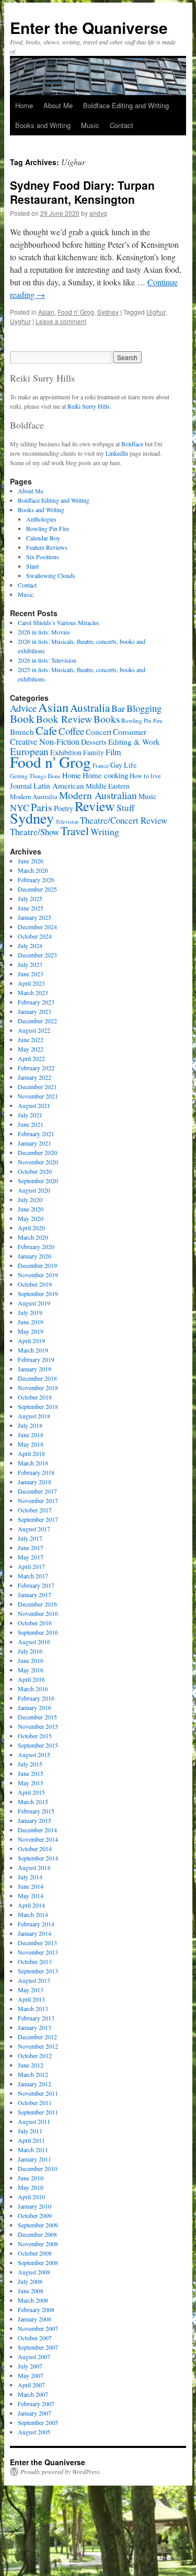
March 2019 (33, 1350)
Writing (105, 831)
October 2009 (35, 2215)
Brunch (22, 732)
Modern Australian (98, 795)
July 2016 (30, 1651)
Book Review (64, 719)
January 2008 (34, 2319)
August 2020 (34, 1190)
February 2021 (36, 1134)
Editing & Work (134, 742)
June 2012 (31, 2065)
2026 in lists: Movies (44, 632)
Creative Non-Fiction (45, 741)
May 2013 (31, 1990)
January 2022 (34, 1077)
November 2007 (38, 2328)
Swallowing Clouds (51, 575)
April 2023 (31, 983)
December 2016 (37, 1604)
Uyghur (20, 321)
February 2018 (36, 1472)
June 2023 (31, 974)
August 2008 (34, 2272)
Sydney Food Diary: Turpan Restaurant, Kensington (82, 192)
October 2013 (35, 1961)
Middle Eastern (108, 786)
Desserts (94, 742)
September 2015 (38, 1745)
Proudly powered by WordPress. (61, 2471)
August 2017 (34, 1529)
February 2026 (36, 880)
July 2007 (30, 2366)
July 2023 (30, 964)
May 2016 (31, 1670)
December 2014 (37, 1830)
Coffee (71, 731)
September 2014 (38, 1858)
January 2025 (34, 917)
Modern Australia (34, 796)
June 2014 (31, 1886)
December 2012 (37, 2037)
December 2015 (37, 1717)
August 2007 (34, 2356)
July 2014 (30, 1877)
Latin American (59, 785)
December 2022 (37, 1021)
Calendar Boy (43, 538)
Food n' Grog (76, 312)
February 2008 (36, 2309)
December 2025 (37, 889)
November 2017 (38, 1500)
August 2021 (34, 1105)
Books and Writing (43, 125)
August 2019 (34, 1303)
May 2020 (31, 1218)
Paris (42, 807)
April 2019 (31, 1341)
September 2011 (38, 2112)
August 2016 (34, 1642)
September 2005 (38, 2422)
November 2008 (38, 2244)
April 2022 (31, 1058)
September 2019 (38, 1293)
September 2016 (38, 1632)
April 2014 (31, 1905)
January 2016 (34, 1707)
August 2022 (34, 1030)
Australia (90, 708)
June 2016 (31, 1660)
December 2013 (37, 1943)
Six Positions (43, 557)
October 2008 (35, 2253)
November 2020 (38, 1162)
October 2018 (35, 1397)
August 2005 (34, 2432)
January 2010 (34, 2206)
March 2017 (33, 1576)
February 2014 (36, 1924)
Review (95, 806)
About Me (58, 105)
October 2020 (35, 1171)
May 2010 (31, 2187)
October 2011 (35, 2103)
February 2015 (36, 1811)
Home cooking (105, 775)
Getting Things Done (35, 776)
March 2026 (33, 870)
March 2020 (33, 1237)
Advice (23, 708)
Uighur (156, 312)
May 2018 (31, 1444)
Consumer (130, 731)
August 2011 (34, 2121)
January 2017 (34, 1595)
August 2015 (34, 1754)
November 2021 (38, 1096)
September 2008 (38, 2262)
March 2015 (33, 1801)
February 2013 (36, 2018)
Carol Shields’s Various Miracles (59, 622)
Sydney (108, 312)
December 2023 (37, 955)
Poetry (64, 808)
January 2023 (34, 1011)
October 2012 (35, 2055)
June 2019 (31, 1322)
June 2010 (31, 2178)
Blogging (144, 708)
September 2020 (38, 1181)
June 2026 (31, 861)
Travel (75, 831)
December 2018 (37, 1378)
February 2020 (36, 1246)
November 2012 (38, 2046)
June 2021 (31, 1124)
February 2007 (36, 2404)
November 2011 (38, 2093)
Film (113, 752)
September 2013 (38, 1971)
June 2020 (31, 1209)
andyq (98, 213)
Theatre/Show (34, 832)
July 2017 (30, 1538)
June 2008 (31, 2291)
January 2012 (34, 2084)
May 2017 (31, 1557)
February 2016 (36, 1698)
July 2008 (30, 2281)
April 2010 (31, 2197)
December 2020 (37, 1152)
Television (67, 822)
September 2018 (38, 1406)
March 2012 (33, 2074)
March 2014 (33, 1914)
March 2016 (33, 1689)
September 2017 (38, 1519)
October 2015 (35, 1736)
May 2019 (31, 1331)
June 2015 (31, 1773)
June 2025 (31, 908)
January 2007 (34, 2413)
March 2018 (33, 1463)
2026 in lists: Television (47, 660)
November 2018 (38, 1388)
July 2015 (30, 1764)
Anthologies (41, 519)
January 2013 (34, 2027)
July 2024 (30, 945)
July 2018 (30, 1425)
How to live (145, 776)
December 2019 (37, 1265)
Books (107, 719)
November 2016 (38, 1613)
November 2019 (38, 1275)
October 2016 (35, 1623)
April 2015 (31, 1792)
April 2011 (31, 2140)
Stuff (125, 808)
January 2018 (34, 1482)
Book (22, 718)
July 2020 (30, 1199)
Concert (99, 732)
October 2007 (35, 2338)
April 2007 (31, 2385)
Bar (118, 708)
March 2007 (33, 2394)
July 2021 (30, 1115)
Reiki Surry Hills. (89, 406)
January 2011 (34, 2159)
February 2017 (36, 1585)
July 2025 (30, 898)
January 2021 (34, 1143)
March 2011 (33, 2150)
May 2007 (31, 2375)
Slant (32, 566)
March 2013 (33, 2008)
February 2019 (36, 1359)
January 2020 (34, 1256)
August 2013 (34, 1980)
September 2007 (38, 2347)
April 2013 (31, 1999)
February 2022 (36, 1068)
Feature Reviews (47, 547)
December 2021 (37, 1087)
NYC (20, 807)
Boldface (132, 444)
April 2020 (31, 1228)
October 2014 (35, 1849)
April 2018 (31, 1453)
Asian (46, 312)
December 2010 (37, 2168)
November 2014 (38, 1839)
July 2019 (30, 1312)
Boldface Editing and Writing (126, 105)
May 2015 (31, 1783)
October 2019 (35, 1284)
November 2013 (38, 1952)
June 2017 (31, 1547)
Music (90, 125)
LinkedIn (117, 453)
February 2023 (36, 1002)
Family (94, 753)
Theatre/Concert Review (124, 820)
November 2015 (38, 1726)
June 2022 (31, 1039)
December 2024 (37, 927)
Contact (122, 125)
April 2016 (31, 1679)
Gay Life (123, 765)
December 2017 (37, 1491)
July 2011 (30, 2131)
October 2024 (35, 936)
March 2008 (33, 2300)
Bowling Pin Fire (48, 528)
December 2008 (37, 2234)
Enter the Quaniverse (89, 27)
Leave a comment (61, 321)
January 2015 (34, 1820)
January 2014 (34, 1933)
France (101, 765)
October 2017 (35, 1510)
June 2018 (31, 1435)
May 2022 (31, 1049)
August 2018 (34, 1416)
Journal (21, 786)
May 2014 (31, 1896)
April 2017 (31, 1566)
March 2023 (33, 992)
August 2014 (34, 1867)
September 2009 (38, 2225)
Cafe (46, 730)
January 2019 (34, 1369)
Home (24, 105)
